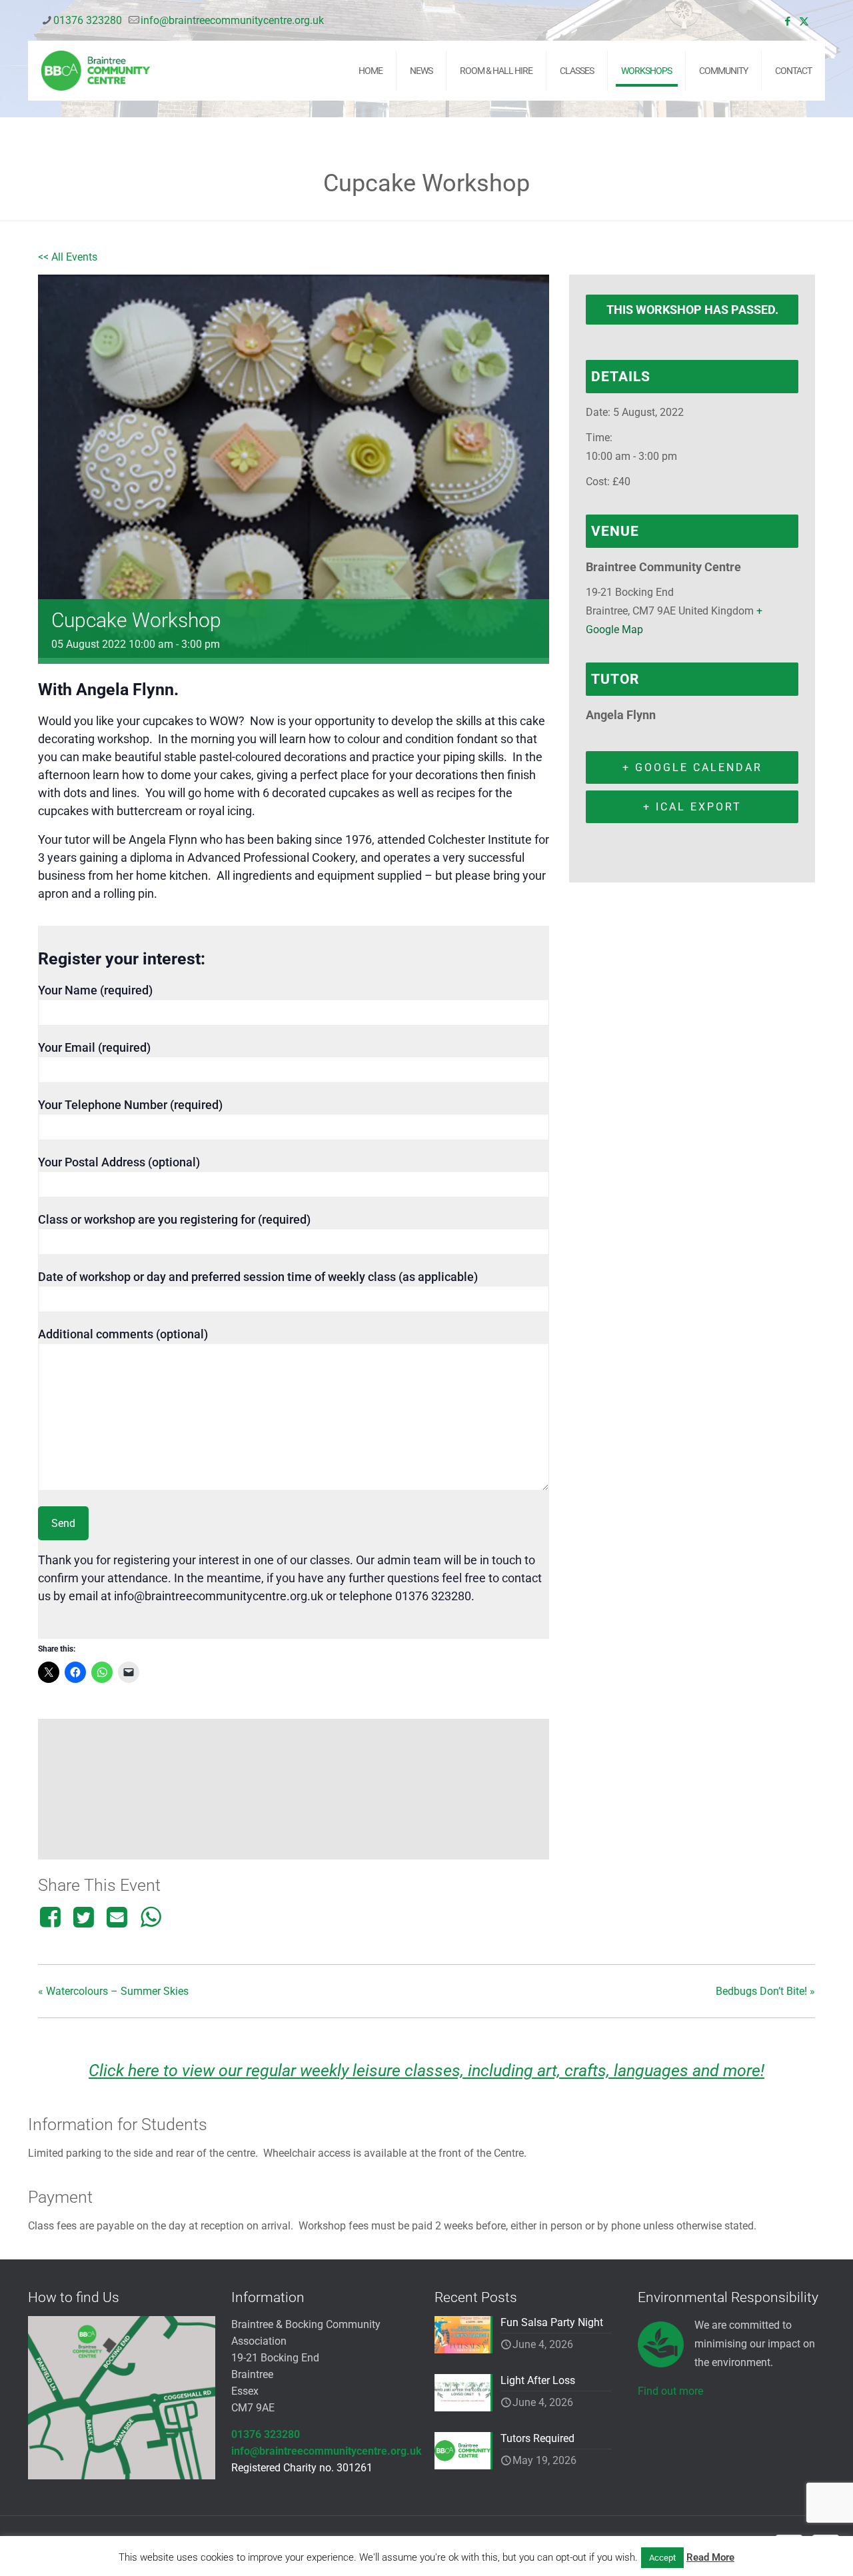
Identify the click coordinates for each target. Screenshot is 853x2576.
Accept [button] (662, 2558)
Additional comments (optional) (123, 1334)
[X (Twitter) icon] (804, 21)
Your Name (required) (95, 990)
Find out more (670, 2391)
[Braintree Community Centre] (96, 71)
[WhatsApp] (151, 1917)
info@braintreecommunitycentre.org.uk (232, 20)
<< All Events (68, 257)
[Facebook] (52, 1917)
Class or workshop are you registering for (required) (174, 1219)
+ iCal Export (692, 807)
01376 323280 (88, 20)
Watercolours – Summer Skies (113, 1991)
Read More (710, 2557)
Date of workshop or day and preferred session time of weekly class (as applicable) (258, 1277)
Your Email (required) (94, 1047)
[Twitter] (83, 1917)
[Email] (117, 1917)
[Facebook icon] (787, 21)
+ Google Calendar (692, 767)
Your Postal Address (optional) (119, 1162)
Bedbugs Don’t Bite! (765, 1991)
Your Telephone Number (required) (130, 1105)
